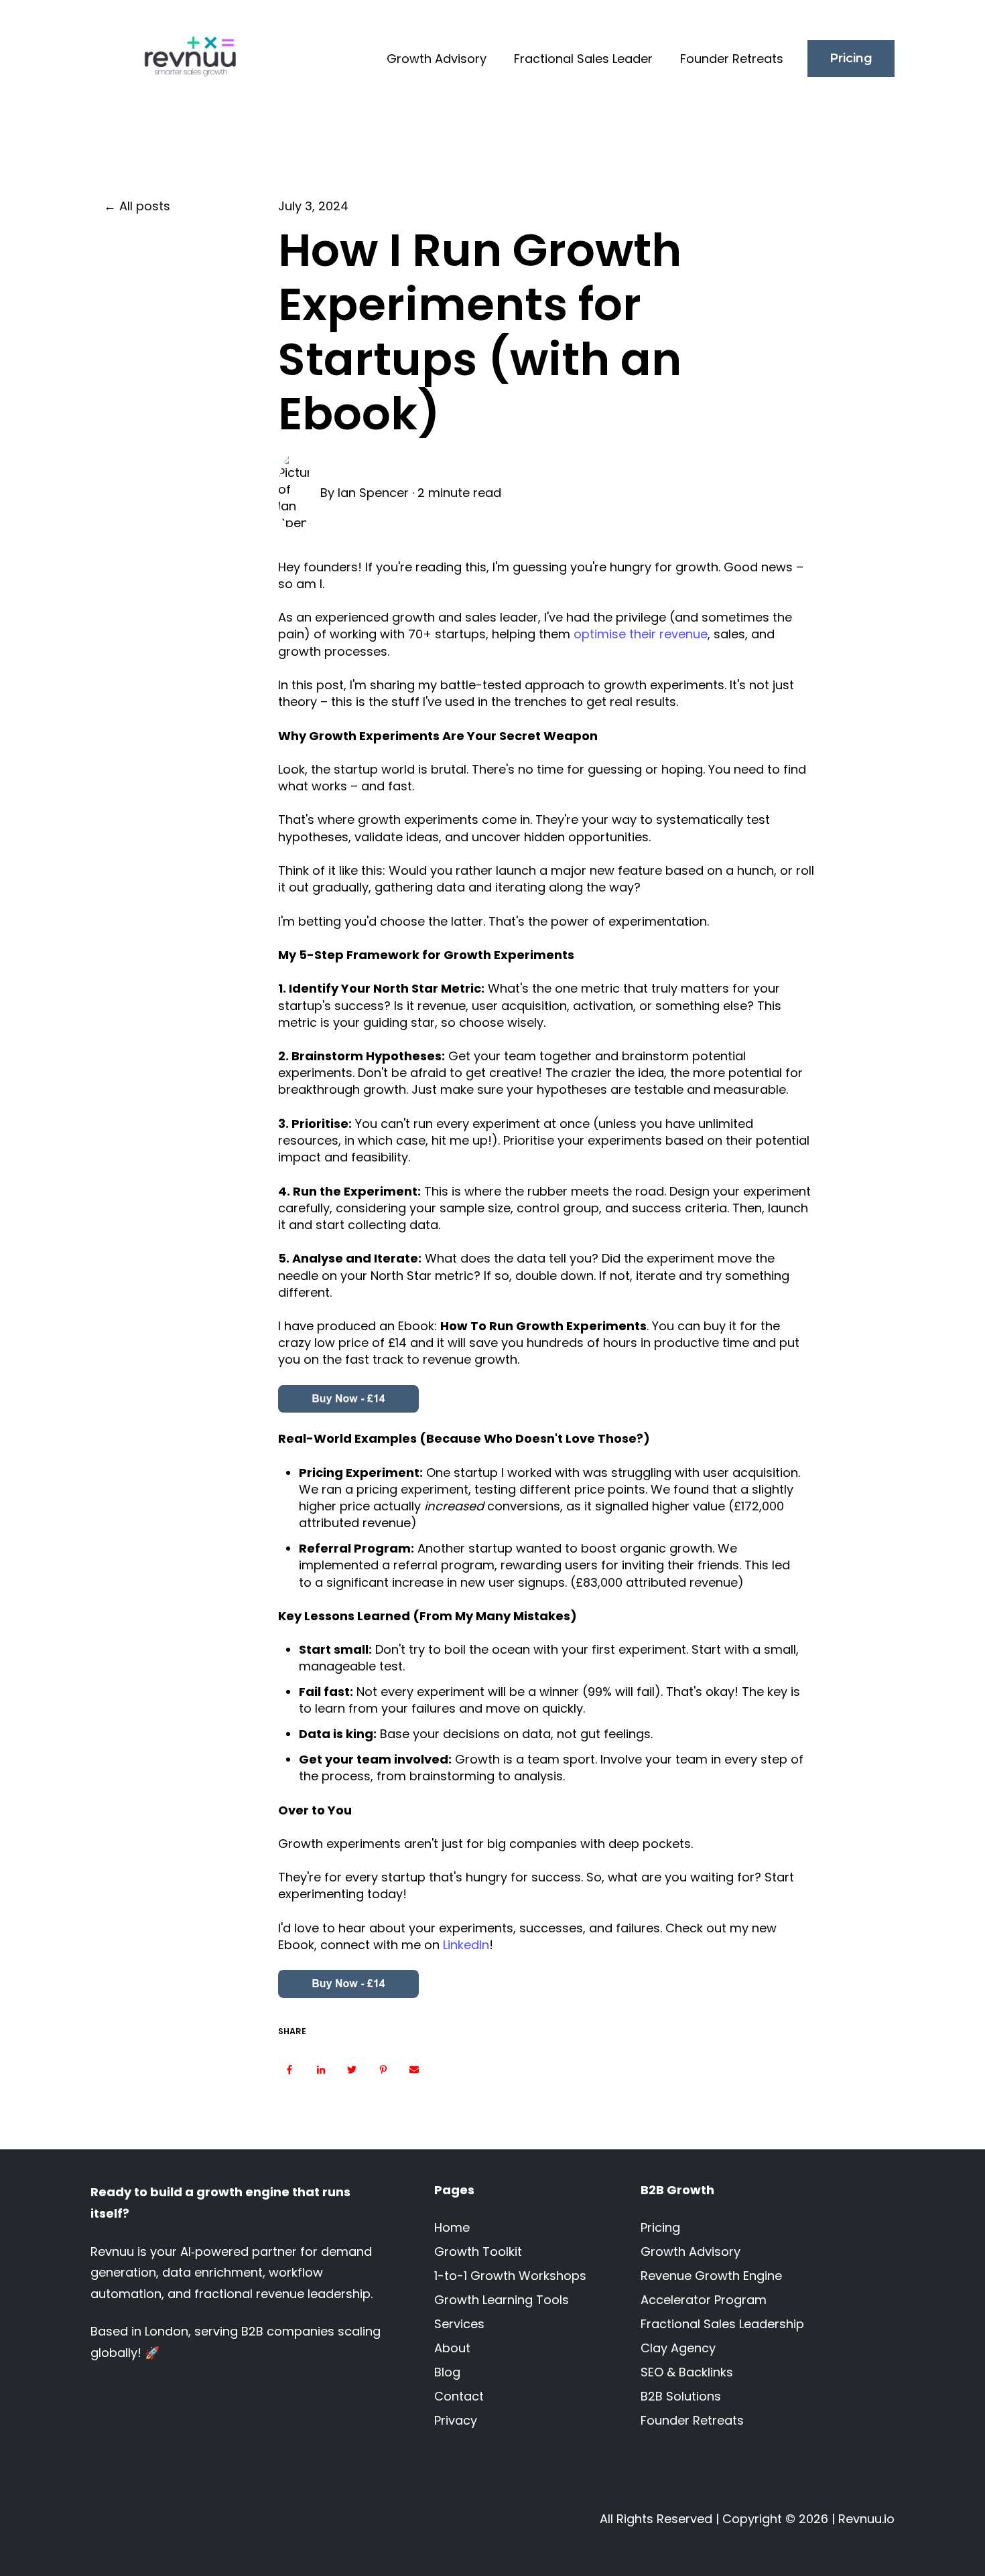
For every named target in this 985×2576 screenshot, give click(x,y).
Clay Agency (678, 2348)
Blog (447, 2372)
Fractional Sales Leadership (722, 2324)
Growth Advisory (437, 59)
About (452, 2348)
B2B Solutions (681, 2396)
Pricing (851, 58)
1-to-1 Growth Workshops (510, 2276)
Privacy (456, 2420)
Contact (459, 2396)
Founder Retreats (732, 59)
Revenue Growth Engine (711, 2276)
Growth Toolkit (478, 2251)
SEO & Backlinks (687, 2372)
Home (452, 2227)
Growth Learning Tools (502, 2300)
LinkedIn (466, 1945)
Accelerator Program (704, 2300)
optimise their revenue (641, 634)
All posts (145, 206)
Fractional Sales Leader (583, 59)
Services (459, 2324)
